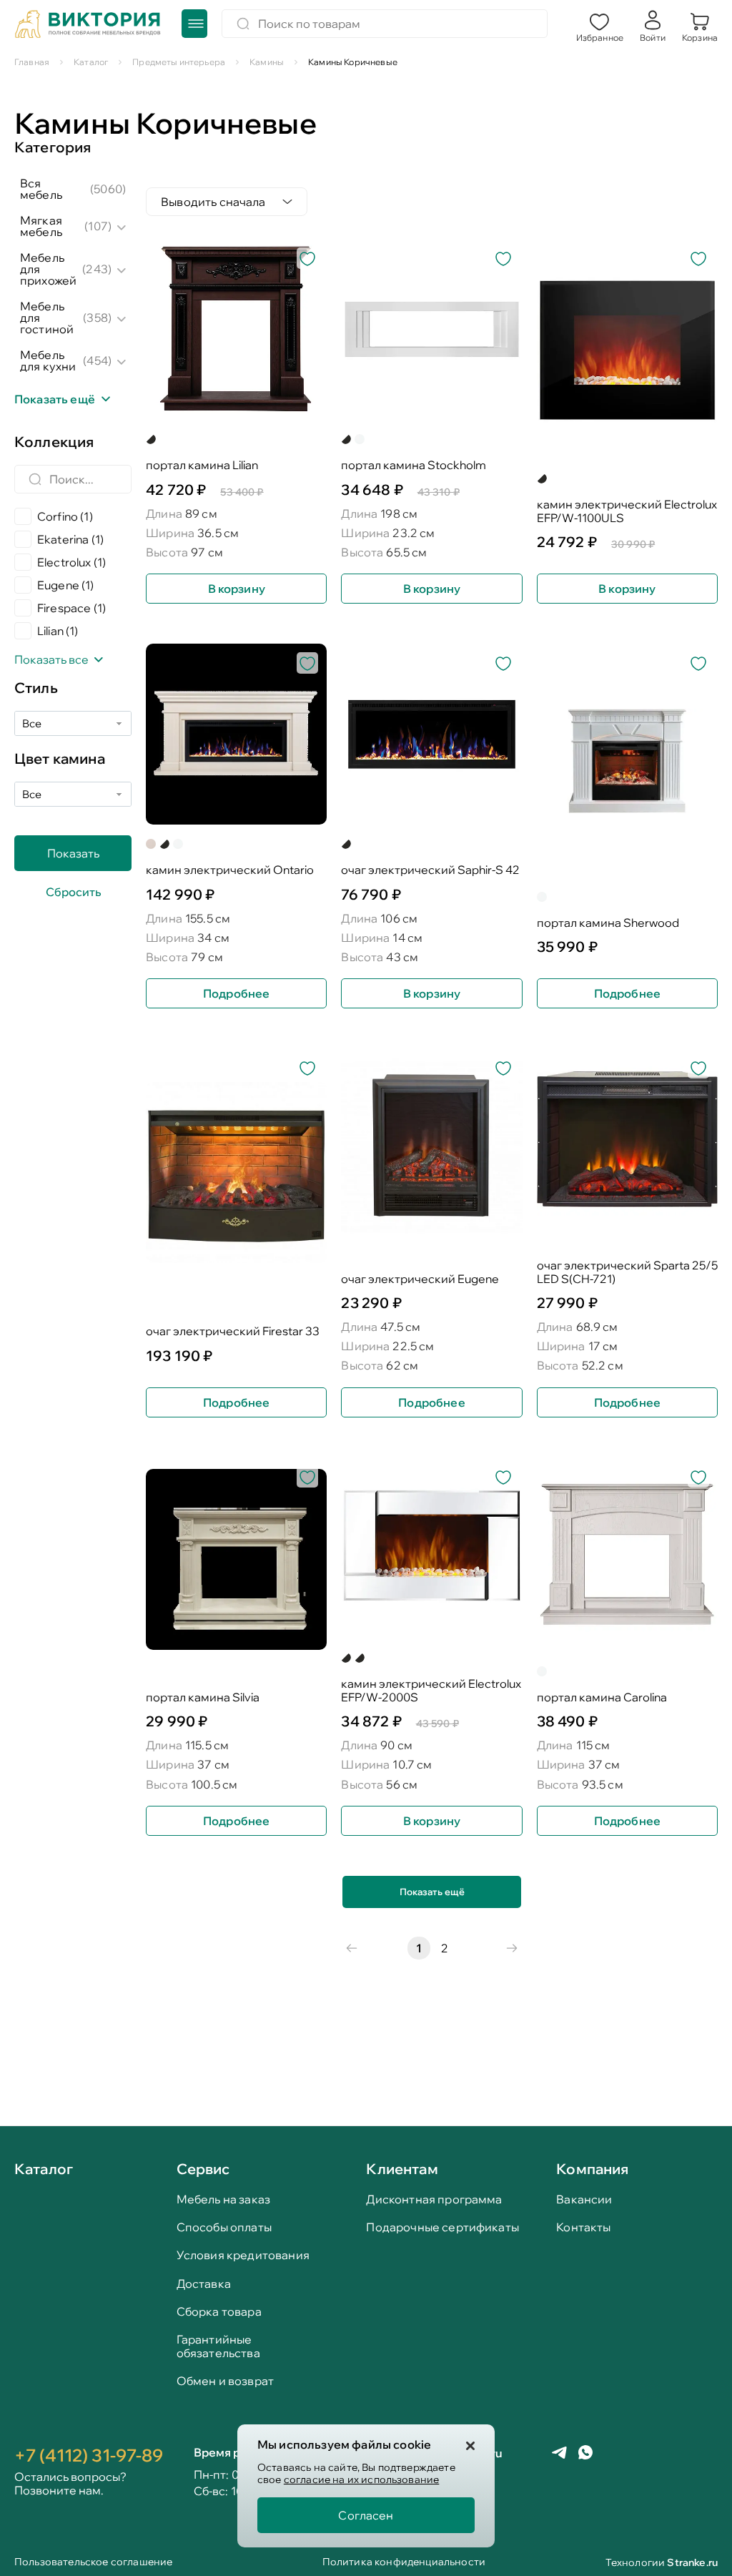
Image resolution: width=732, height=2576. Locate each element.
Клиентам (402, 2169)
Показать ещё (432, 1892)
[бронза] (346, 1658)
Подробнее (236, 993)
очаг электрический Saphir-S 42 (430, 870)
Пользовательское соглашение (93, 2563)
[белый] (360, 439)
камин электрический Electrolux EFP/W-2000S (431, 1691)
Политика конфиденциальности (404, 2563)
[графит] (164, 844)
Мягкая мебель (41, 226)
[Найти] (243, 24)
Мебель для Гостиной (47, 318)
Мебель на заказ (223, 2199)
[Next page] (512, 1948)
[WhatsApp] (585, 2454)
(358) (97, 318)
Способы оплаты (224, 2227)
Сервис (203, 2169)
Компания (592, 2169)
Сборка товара (219, 2312)
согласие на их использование (361, 2479)
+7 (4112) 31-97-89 (89, 2455)
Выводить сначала (213, 202)
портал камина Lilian (202, 465)
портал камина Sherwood (608, 923)
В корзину (237, 589)
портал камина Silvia (203, 1697)
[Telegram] (559, 2454)
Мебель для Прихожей (48, 269)
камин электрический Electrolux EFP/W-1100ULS (627, 511)
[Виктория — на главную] (88, 26)
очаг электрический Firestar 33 (233, 1331)
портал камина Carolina (602, 1697)
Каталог (44, 2170)
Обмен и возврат (225, 2381)
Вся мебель (41, 189)
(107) (98, 226)
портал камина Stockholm (414, 465)
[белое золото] (151, 844)
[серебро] (360, 1658)
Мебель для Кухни (48, 360)
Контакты (583, 2227)
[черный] (346, 439)
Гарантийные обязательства (218, 2346)
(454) (97, 360)
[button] (600, 26)
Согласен (366, 2515)
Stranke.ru (692, 2562)
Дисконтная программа (434, 2199)
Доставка (204, 2284)
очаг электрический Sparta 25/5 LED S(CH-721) (627, 1272)
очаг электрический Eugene (420, 1279)
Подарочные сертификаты (442, 2227)
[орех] (151, 439)
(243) (97, 269)
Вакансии (584, 2199)
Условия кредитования (243, 2255)
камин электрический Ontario (230, 870)
